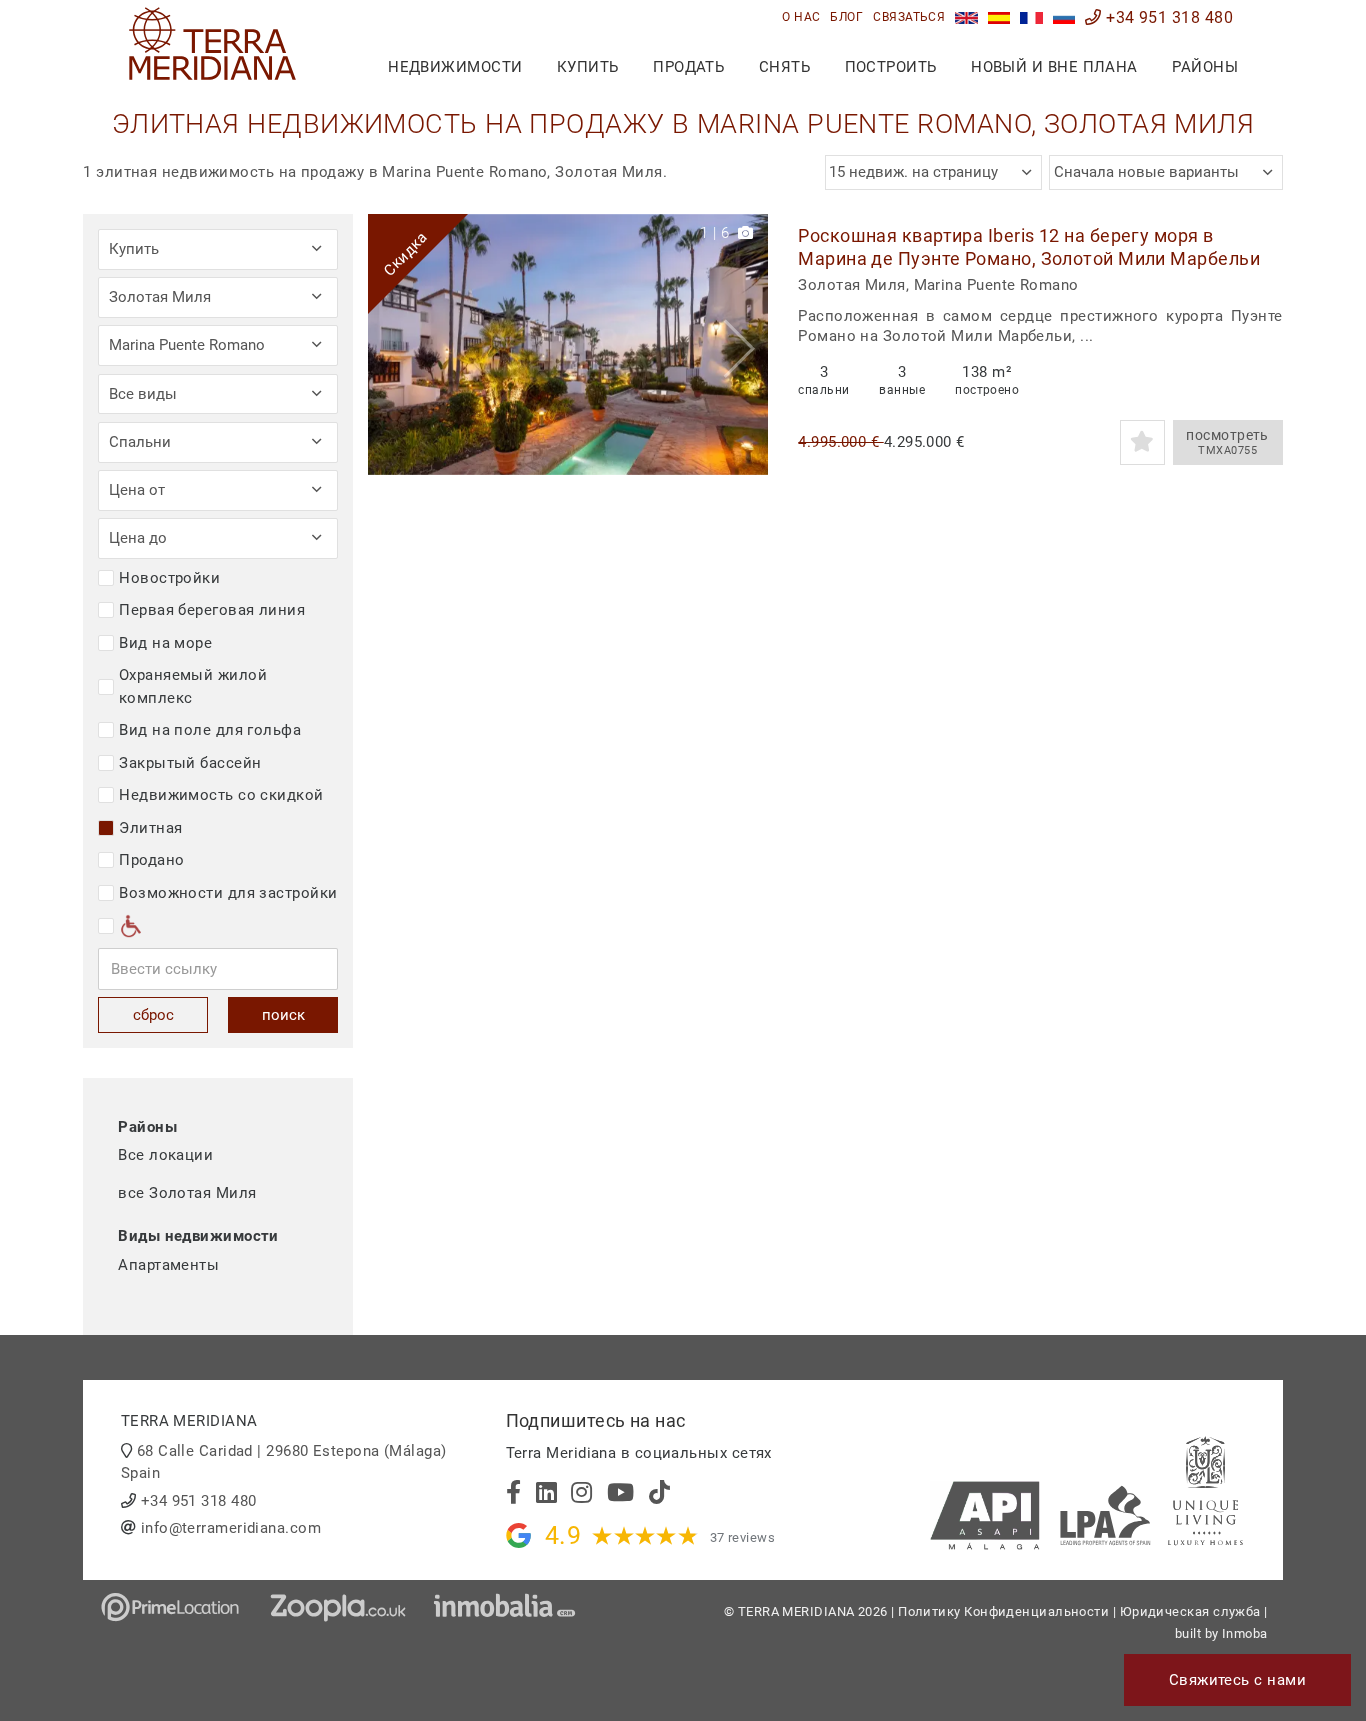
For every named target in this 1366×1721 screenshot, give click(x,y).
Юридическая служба (1190, 1611)
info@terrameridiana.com (231, 1528)
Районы (1205, 67)
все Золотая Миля (187, 1193)
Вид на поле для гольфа (210, 730)
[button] (745, 344)
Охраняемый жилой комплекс (193, 686)
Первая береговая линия (212, 610)
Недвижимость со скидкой (221, 795)
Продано (151, 860)
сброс (153, 1015)
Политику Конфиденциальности (1003, 1611)
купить (588, 67)
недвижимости (455, 67)
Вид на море (165, 643)
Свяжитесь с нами (1237, 1680)
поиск (283, 1015)
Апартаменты (168, 1265)
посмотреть (1227, 442)
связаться (909, 17)
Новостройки (169, 578)
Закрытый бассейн (190, 763)
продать (688, 67)
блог (846, 17)
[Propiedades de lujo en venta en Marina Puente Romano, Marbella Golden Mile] (999, 17)
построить (891, 67)
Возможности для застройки (228, 893)
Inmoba (1245, 1633)
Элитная (150, 828)
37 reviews (743, 1537)
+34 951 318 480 (1167, 17)
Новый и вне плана (1054, 67)
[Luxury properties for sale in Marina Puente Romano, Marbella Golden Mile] (966, 17)
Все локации (165, 1155)
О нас (801, 17)
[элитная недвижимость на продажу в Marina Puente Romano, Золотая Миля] (1064, 17)
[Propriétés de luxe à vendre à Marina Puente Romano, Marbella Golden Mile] (1031, 17)
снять (784, 67)
